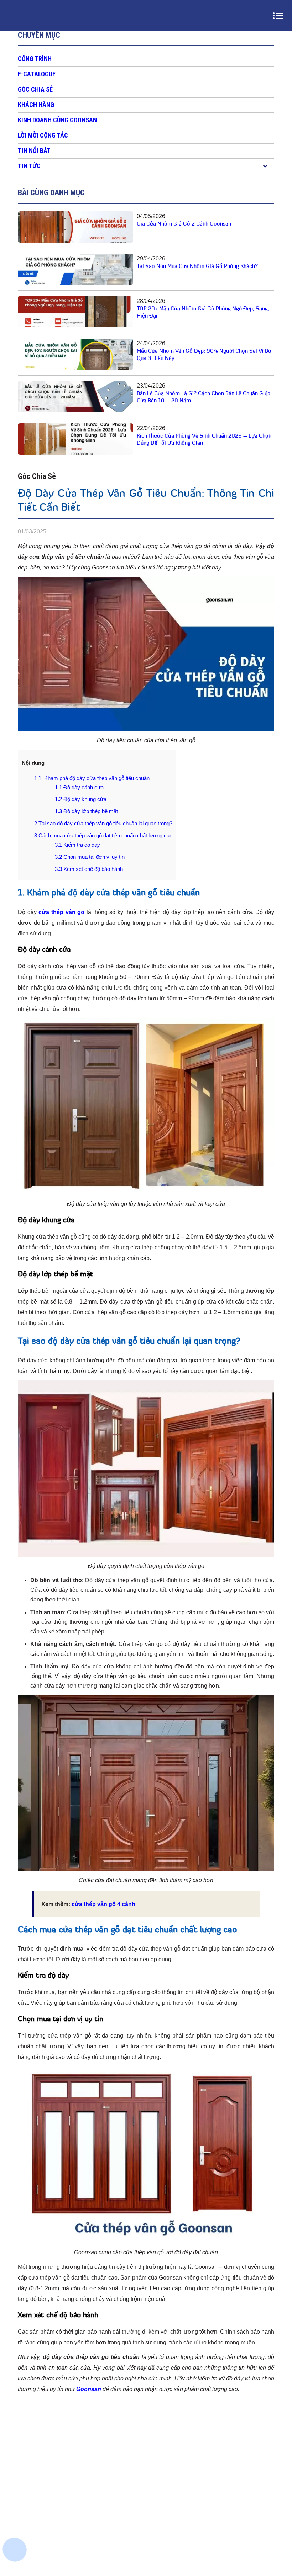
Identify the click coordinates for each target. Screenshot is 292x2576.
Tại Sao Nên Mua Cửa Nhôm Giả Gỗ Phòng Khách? (197, 267)
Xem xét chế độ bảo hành (89, 869)
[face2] (16, 2476)
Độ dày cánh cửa (79, 787)
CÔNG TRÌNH (35, 59)
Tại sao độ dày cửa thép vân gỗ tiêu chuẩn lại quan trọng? (103, 823)
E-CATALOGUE (37, 74)
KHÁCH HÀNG (36, 105)
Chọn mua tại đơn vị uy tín (90, 857)
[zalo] (16, 2501)
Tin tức (29, 166)
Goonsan (89, 2389)
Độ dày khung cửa (81, 799)
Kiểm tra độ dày (77, 845)
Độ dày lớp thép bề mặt (86, 811)
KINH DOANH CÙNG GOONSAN (57, 120)
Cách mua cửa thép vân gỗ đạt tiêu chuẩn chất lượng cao (103, 835)
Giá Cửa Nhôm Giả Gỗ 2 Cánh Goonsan (184, 224)
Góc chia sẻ (35, 89)
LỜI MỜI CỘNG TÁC (43, 135)
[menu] (280, 16)
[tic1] (16, 2526)
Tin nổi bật (34, 151)
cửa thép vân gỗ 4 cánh (103, 1904)
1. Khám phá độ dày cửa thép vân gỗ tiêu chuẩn (92, 778)
